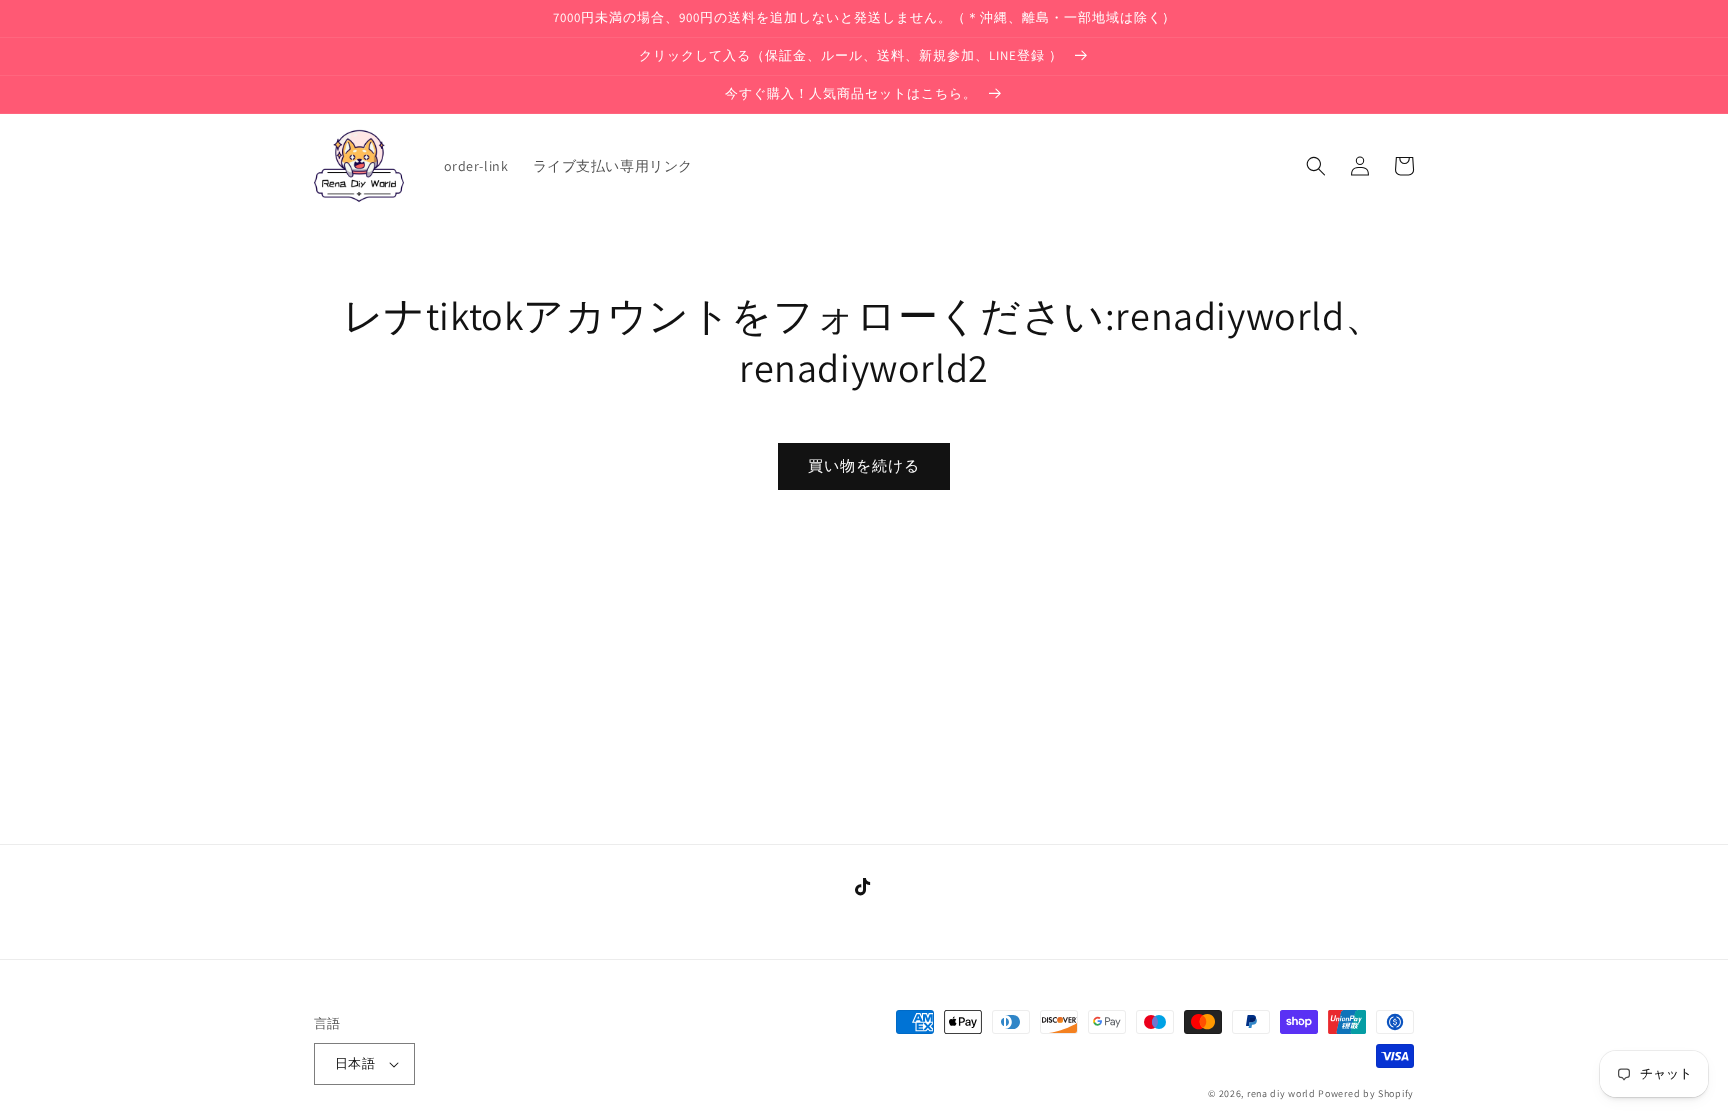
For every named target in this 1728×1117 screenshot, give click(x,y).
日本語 (355, 1063)
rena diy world (1281, 1093)
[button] (1316, 166)
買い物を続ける (864, 465)
